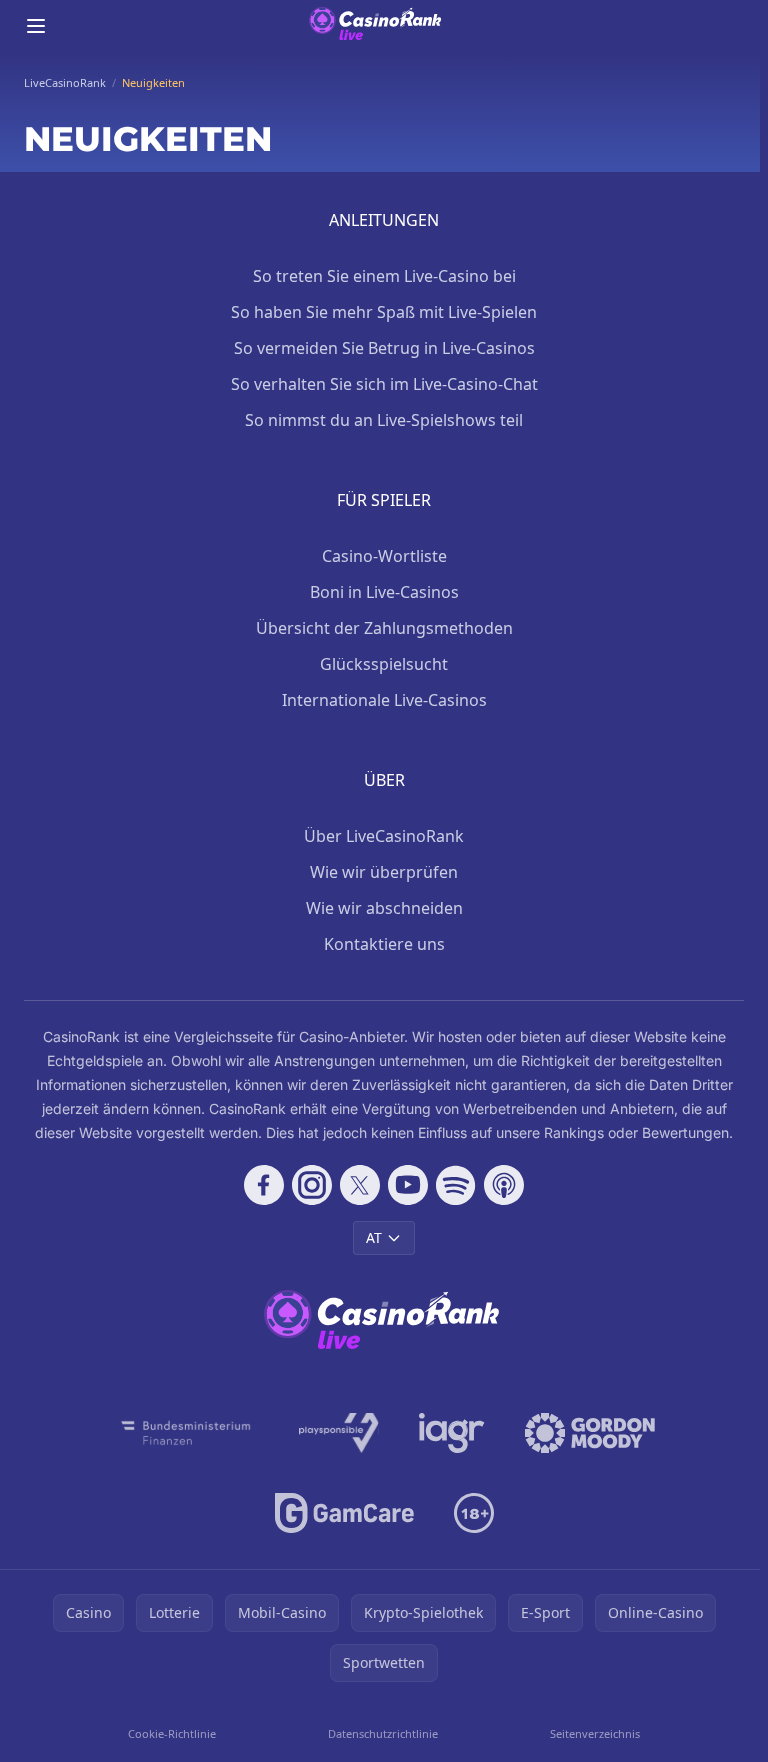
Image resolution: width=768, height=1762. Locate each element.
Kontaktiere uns (384, 944)
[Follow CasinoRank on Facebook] (264, 1185)
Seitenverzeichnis (595, 1733)
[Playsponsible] (339, 1433)
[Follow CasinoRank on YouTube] (408, 1185)
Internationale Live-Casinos (384, 700)
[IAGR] (452, 1433)
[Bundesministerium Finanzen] (186, 1433)
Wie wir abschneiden (384, 908)
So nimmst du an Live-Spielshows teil (384, 420)
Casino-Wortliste (384, 556)
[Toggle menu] (36, 26)
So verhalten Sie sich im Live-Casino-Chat (384, 384)
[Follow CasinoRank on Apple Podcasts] (504, 1185)
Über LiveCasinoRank (384, 836)
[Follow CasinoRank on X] (360, 1185)
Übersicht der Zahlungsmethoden (384, 628)
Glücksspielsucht (384, 664)
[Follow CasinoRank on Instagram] (312, 1185)
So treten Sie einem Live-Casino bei (384, 276)
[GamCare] (344, 1513)
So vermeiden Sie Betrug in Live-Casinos (384, 348)
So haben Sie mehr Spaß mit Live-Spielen (384, 312)
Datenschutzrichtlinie (383, 1733)
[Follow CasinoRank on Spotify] (456, 1185)
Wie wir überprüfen (384, 872)
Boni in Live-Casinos (384, 592)
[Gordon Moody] (590, 1433)
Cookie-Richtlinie (172, 1733)
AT (374, 1237)
